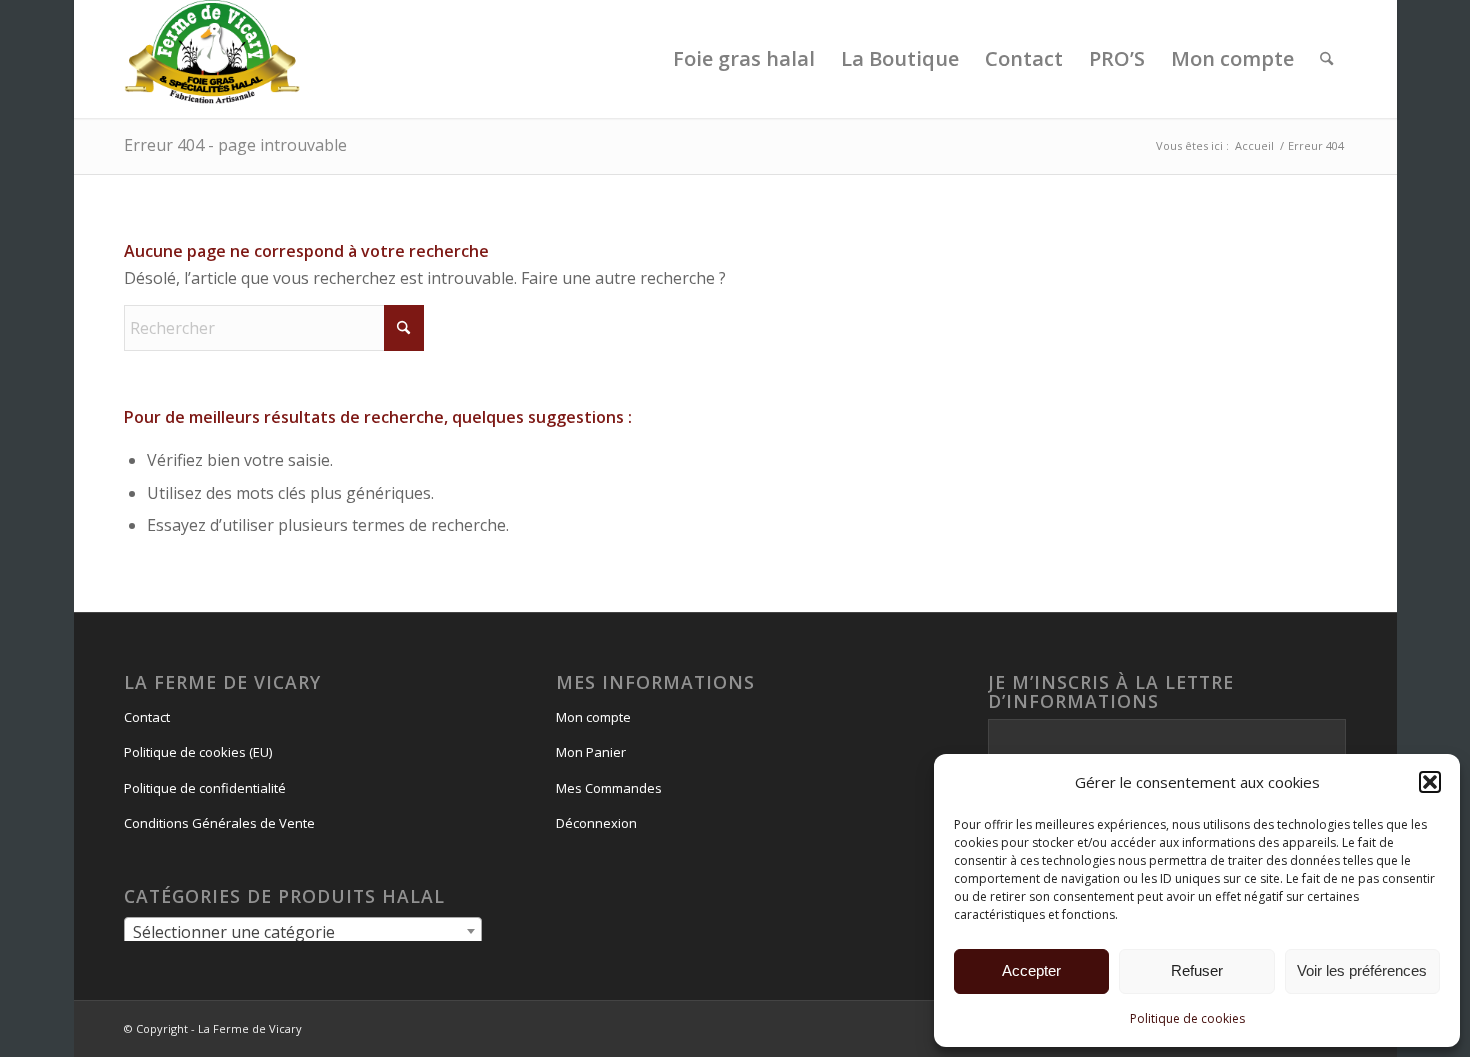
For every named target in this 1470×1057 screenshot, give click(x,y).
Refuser (1197, 970)
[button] (1430, 782)
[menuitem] (744, 59)
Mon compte (593, 717)
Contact (147, 717)
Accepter (1031, 970)
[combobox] (303, 931)
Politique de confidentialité (205, 788)
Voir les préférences (1362, 970)
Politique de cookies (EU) (198, 752)
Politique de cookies (1187, 1018)
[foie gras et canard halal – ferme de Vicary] (212, 59)
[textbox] (303, 932)
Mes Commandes (609, 788)
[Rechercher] (1326, 59)
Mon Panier (591, 752)
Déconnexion (596, 823)
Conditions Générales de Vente (219, 823)
